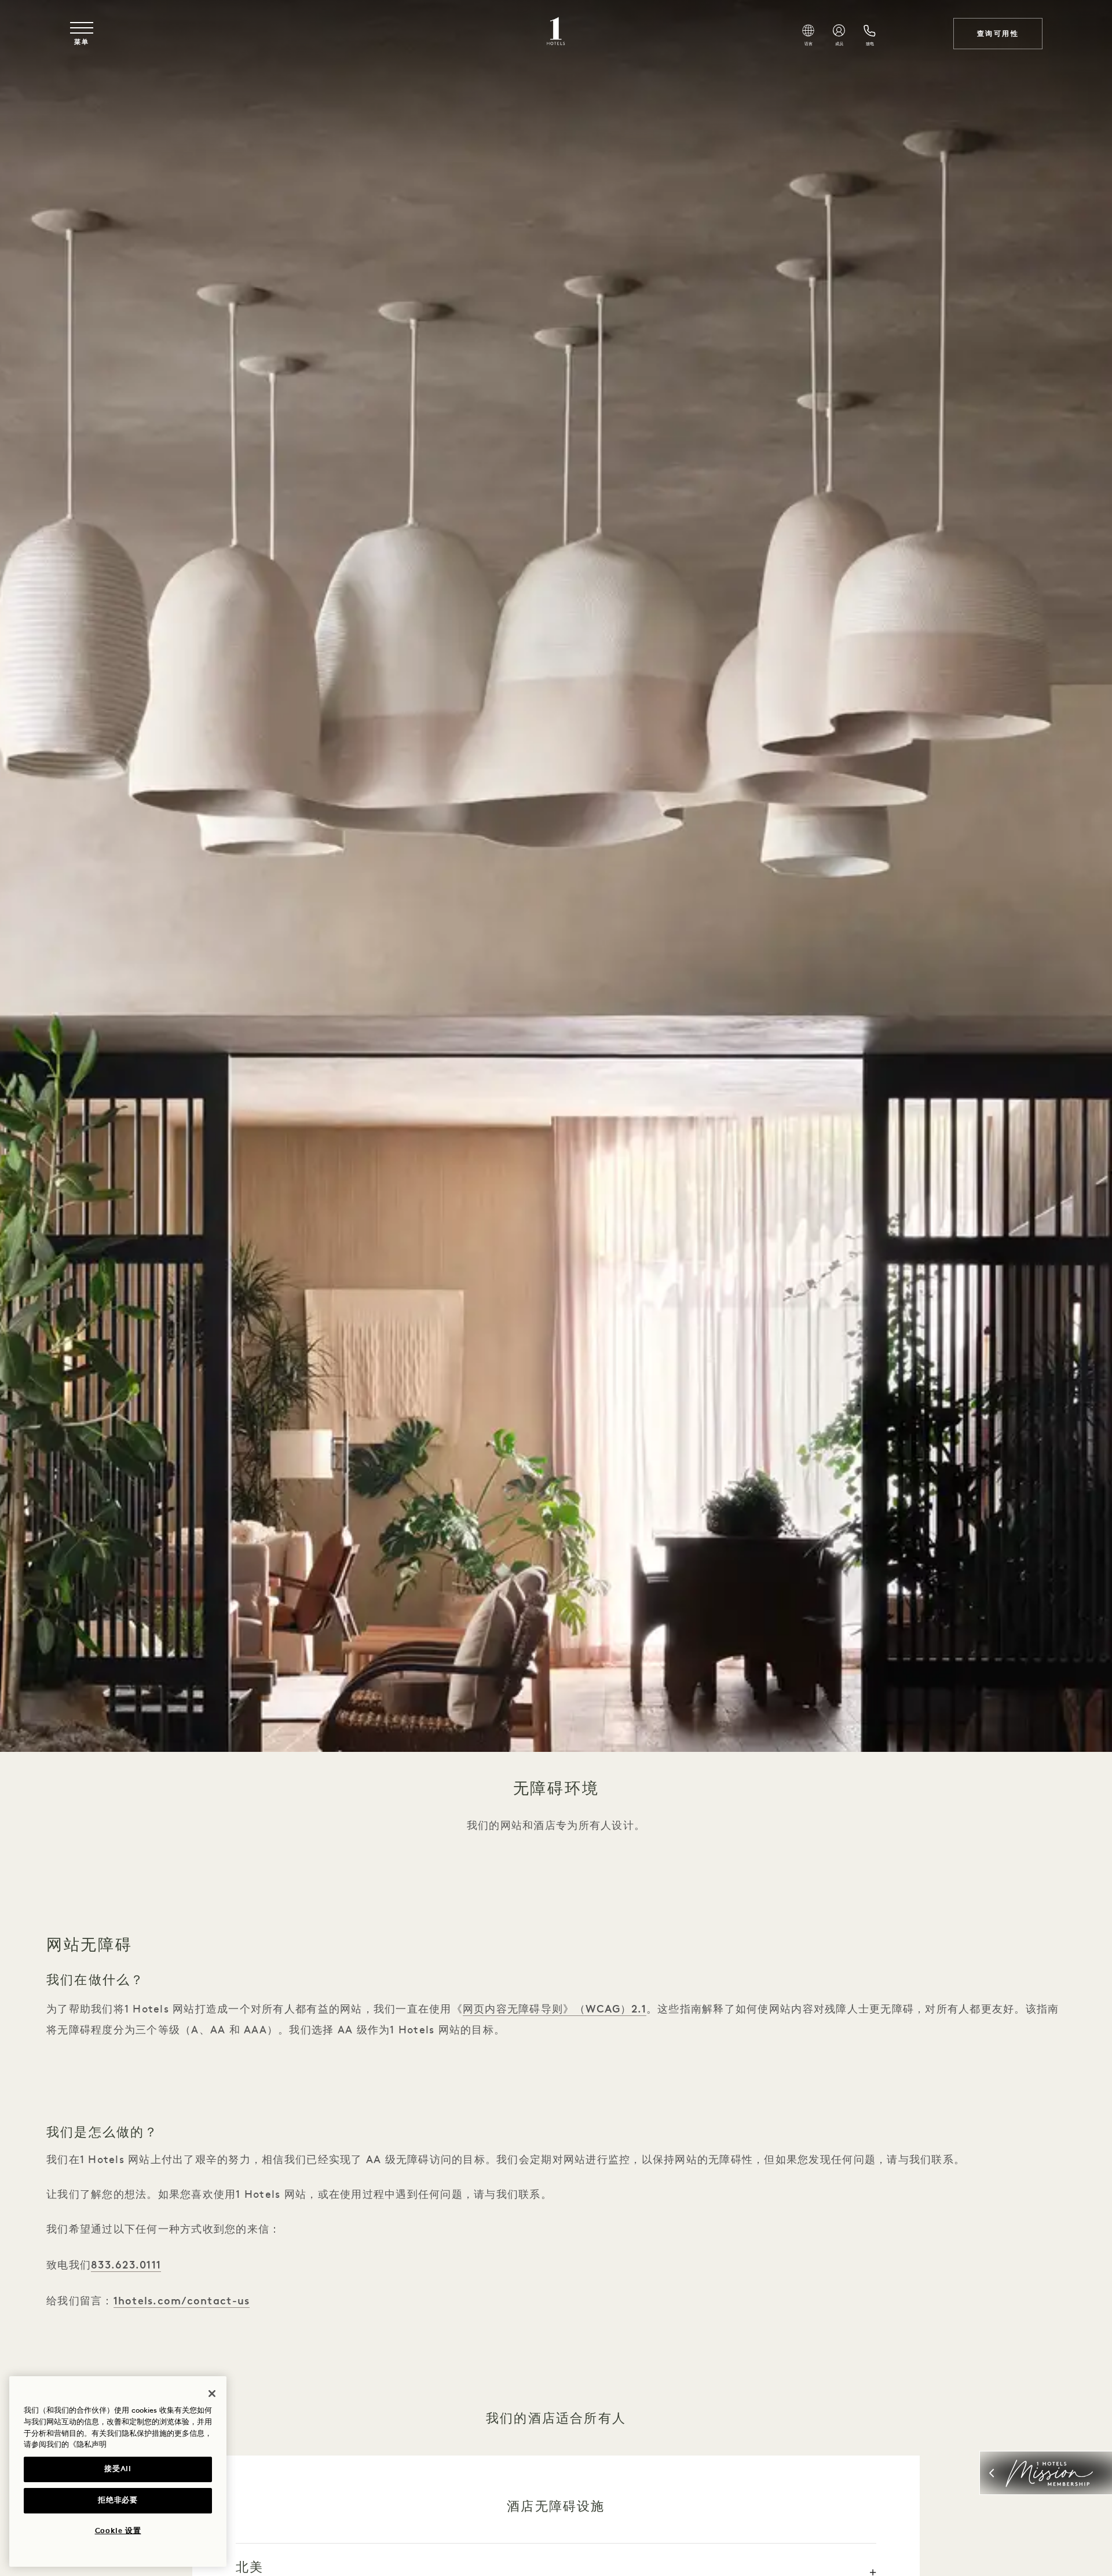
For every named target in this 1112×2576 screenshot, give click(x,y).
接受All (118, 2469)
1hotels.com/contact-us (182, 2301)
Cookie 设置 (118, 2531)
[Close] (212, 2394)
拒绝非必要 (118, 2500)
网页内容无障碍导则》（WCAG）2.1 (555, 2009)
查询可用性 (998, 34)
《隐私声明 (88, 2445)
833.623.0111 (126, 2265)
